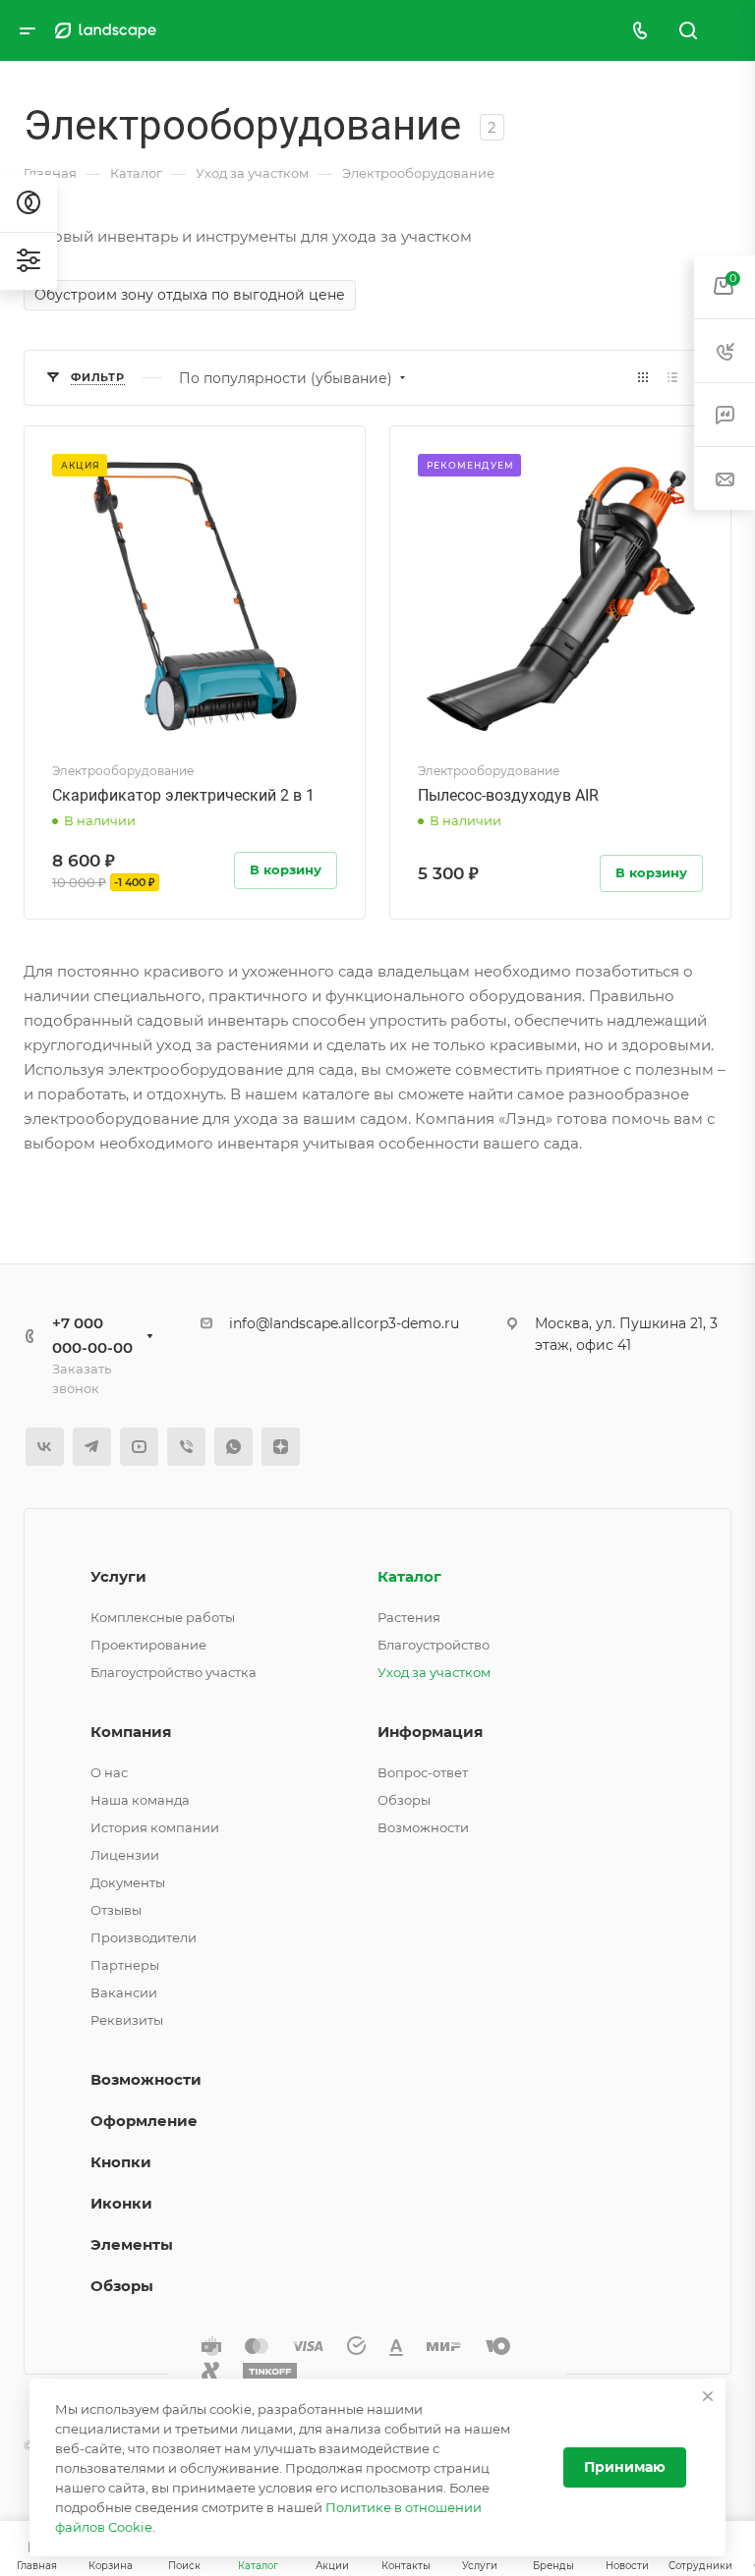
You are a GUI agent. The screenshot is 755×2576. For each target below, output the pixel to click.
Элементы (132, 2244)
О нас (109, 1772)
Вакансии (124, 1992)
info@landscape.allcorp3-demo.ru (344, 1323)
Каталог (409, 1576)
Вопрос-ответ (423, 1772)
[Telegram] (92, 1447)
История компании (155, 1827)
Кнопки (121, 2162)
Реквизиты (127, 2020)
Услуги (118, 1576)
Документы (128, 1882)
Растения (409, 1617)
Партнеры (125, 1965)
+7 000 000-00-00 (92, 1335)
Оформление (144, 2121)
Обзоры (404, 1800)
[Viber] (186, 1447)
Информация (430, 1732)
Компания (131, 1732)
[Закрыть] (708, 2396)
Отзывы (116, 1910)
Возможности (423, 1827)
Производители (144, 1937)
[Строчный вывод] (672, 378)
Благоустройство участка (174, 1672)
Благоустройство (434, 1645)
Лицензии (125, 1855)
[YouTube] (139, 1447)
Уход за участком (434, 1672)
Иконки (121, 2203)
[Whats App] (233, 1447)
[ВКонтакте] (45, 1447)
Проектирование (148, 1645)
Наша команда (140, 1800)
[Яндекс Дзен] (281, 1447)
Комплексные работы (163, 1617)
